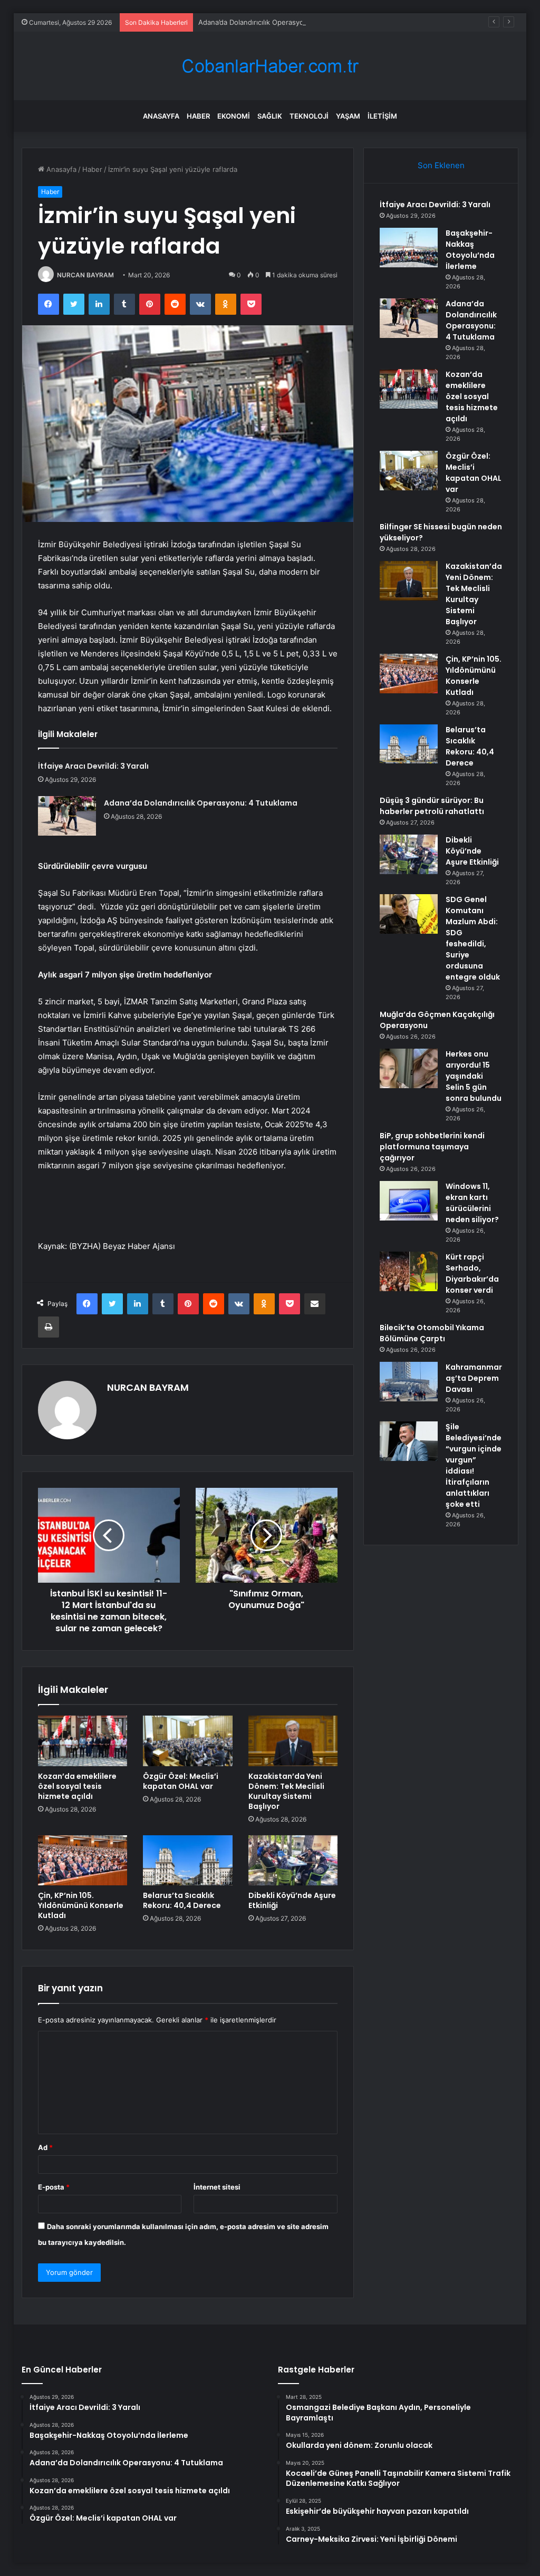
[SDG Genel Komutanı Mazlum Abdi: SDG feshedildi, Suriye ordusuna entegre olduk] (409, 914)
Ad (45, 2147)
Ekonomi (234, 116)
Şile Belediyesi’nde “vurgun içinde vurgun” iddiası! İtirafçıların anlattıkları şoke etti (474, 1465)
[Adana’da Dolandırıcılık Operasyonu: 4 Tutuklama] (67, 816)
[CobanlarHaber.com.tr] (270, 66)
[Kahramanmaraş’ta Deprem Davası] (409, 1382)
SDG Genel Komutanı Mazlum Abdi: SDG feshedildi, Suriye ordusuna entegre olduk (473, 938)
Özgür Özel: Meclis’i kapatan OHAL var (181, 1781)
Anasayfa (161, 116)
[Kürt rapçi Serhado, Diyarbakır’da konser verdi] (409, 1271)
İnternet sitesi (217, 2187)
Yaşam (348, 116)
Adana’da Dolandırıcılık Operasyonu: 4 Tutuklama (277, 22)
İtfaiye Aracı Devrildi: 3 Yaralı (93, 766)
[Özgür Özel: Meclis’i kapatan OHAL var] (188, 1741)
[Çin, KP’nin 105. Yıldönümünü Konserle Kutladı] (83, 1861)
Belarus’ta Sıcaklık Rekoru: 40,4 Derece (182, 1900)
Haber (198, 116)
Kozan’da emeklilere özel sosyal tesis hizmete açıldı (77, 1786)
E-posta (54, 2187)
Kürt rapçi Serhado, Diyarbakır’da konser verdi (472, 1274)
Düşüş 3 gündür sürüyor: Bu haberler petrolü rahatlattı (432, 806)
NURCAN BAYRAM (85, 275)
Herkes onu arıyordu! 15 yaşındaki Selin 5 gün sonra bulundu (474, 1076)
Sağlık (270, 116)
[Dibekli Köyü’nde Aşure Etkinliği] (293, 1861)
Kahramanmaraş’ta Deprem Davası (474, 1378)
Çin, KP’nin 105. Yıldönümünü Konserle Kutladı (81, 1905)
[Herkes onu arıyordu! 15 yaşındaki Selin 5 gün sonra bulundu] (409, 1068)
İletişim (382, 116)
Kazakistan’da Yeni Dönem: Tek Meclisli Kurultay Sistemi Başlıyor (286, 1791)
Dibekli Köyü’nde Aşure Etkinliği (292, 1900)
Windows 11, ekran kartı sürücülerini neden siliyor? (472, 1203)
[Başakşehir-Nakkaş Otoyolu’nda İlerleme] (409, 248)
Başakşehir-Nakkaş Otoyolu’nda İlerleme (470, 250)
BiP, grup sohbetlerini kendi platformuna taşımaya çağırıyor (432, 1147)
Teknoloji (309, 116)
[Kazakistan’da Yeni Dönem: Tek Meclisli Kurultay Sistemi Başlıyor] (293, 1741)
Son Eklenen (441, 165)
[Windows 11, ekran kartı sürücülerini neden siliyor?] (409, 1201)
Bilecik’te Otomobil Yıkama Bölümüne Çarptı (432, 1333)
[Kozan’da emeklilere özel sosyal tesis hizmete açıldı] (83, 1741)
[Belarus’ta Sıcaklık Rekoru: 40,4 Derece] (188, 1861)
